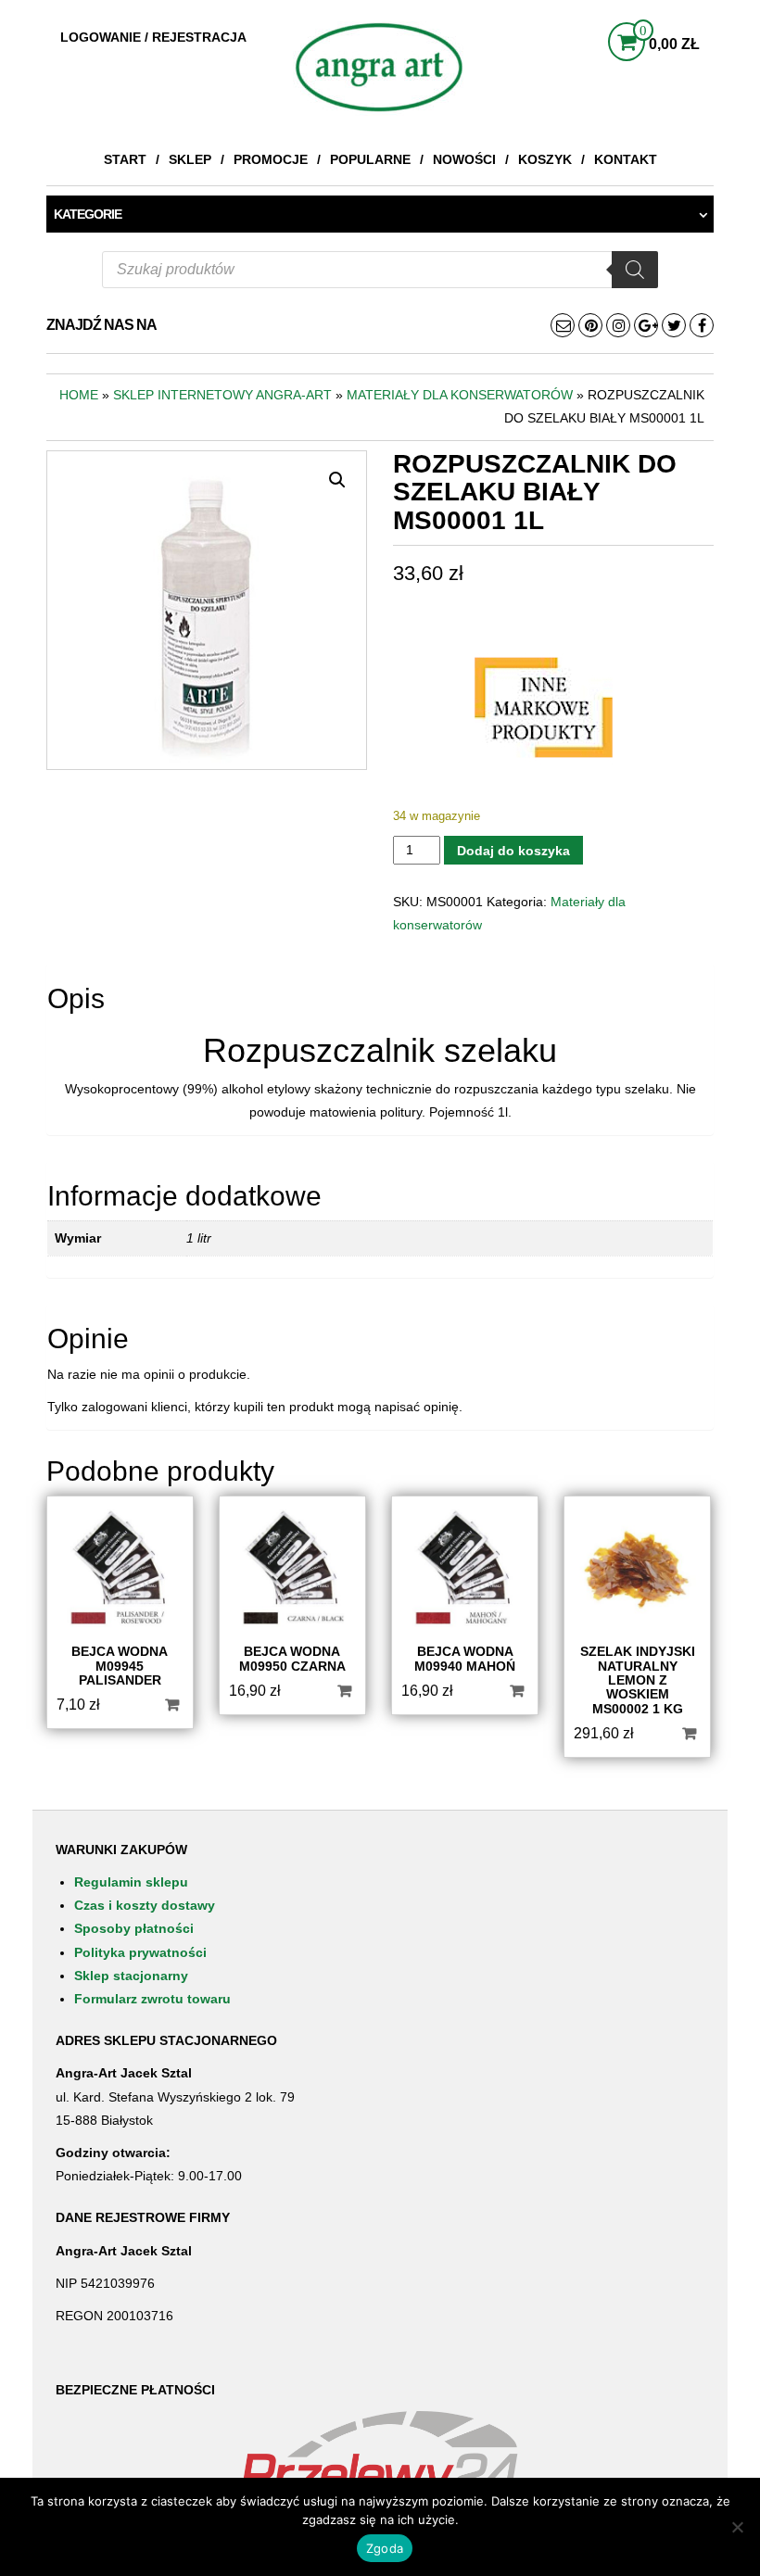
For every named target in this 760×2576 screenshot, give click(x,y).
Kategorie (88, 214)
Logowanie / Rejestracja (153, 37)
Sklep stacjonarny (131, 1976)
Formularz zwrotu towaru (152, 1999)
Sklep (190, 159)
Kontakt (626, 159)
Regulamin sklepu (131, 1882)
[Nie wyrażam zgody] (737, 2527)
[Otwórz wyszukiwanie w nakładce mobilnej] (380, 270)
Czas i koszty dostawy (145, 1905)
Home (79, 395)
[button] (337, 480)
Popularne (370, 159)
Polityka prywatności (140, 1952)
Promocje (271, 159)
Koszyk (545, 159)
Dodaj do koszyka (513, 851)
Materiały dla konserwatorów (460, 395)
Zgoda (385, 2548)
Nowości (464, 159)
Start (125, 159)
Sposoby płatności (134, 1928)
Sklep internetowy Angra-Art (222, 395)
